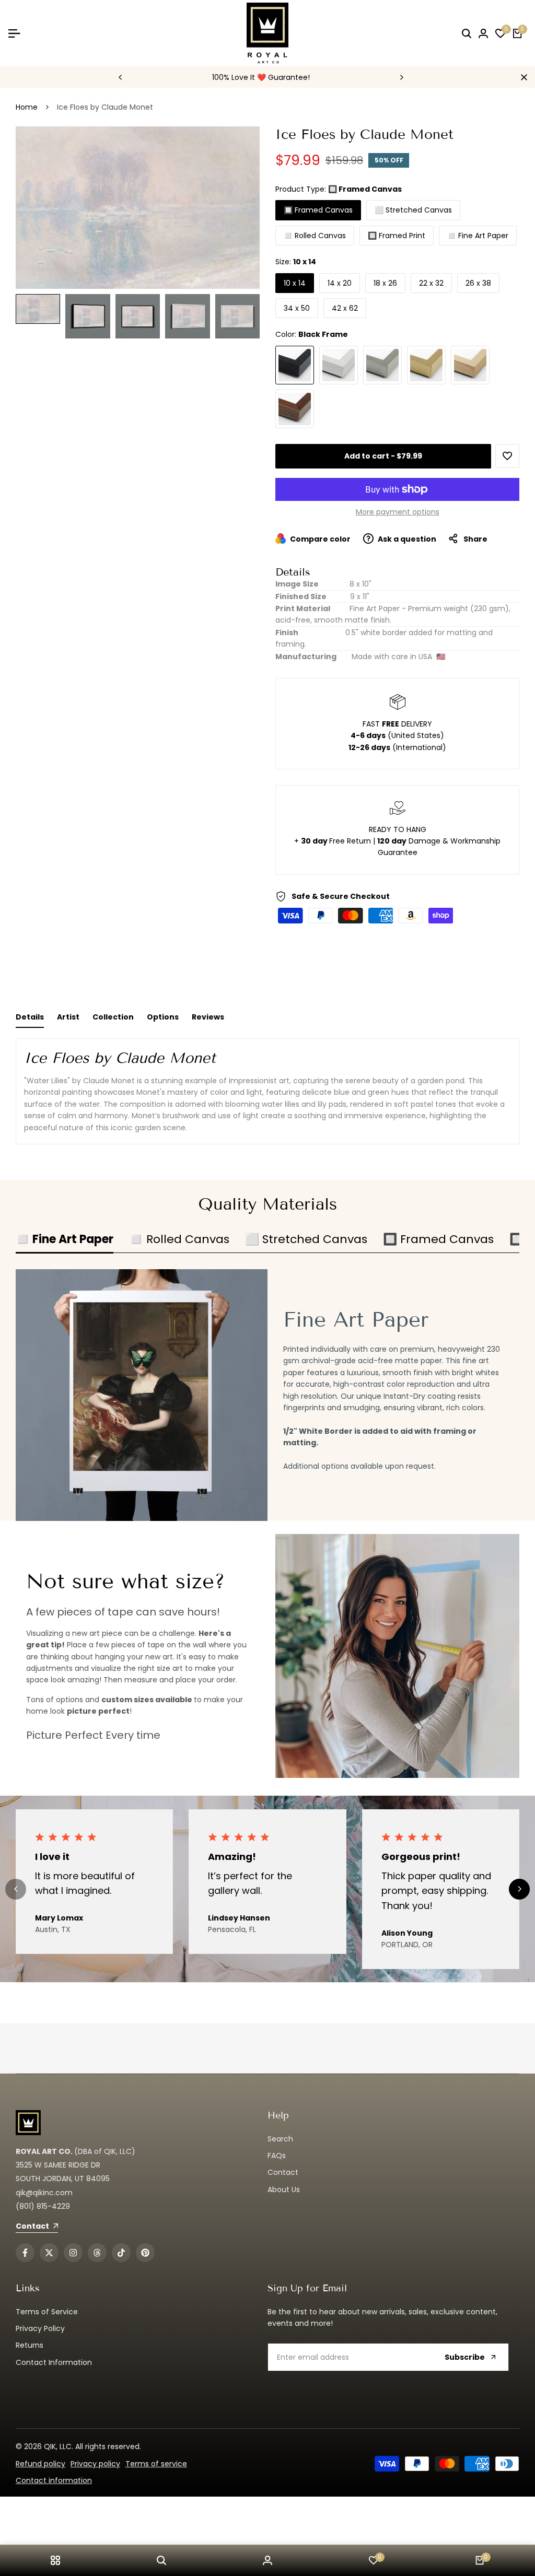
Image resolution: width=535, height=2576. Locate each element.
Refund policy (40, 2464)
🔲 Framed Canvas (318, 210)
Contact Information (54, 2362)
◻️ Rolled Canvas (315, 236)
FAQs (277, 2156)
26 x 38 (478, 283)
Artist (68, 1017)
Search (280, 2139)
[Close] (522, 77)
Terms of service (156, 2464)
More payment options (398, 512)
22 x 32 (431, 283)
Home (27, 107)
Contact (283, 2172)
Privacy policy (95, 2464)
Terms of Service (47, 2312)
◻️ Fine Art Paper (478, 236)
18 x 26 (385, 283)
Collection (113, 1017)
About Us (284, 2189)
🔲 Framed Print (397, 236)
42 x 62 (345, 308)
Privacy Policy (40, 2328)
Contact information (54, 2480)
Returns (30, 2345)
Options (163, 1017)
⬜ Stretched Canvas (413, 210)
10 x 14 (295, 283)
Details (30, 1017)
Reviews (208, 1017)
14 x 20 (340, 283)
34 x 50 (297, 308)
